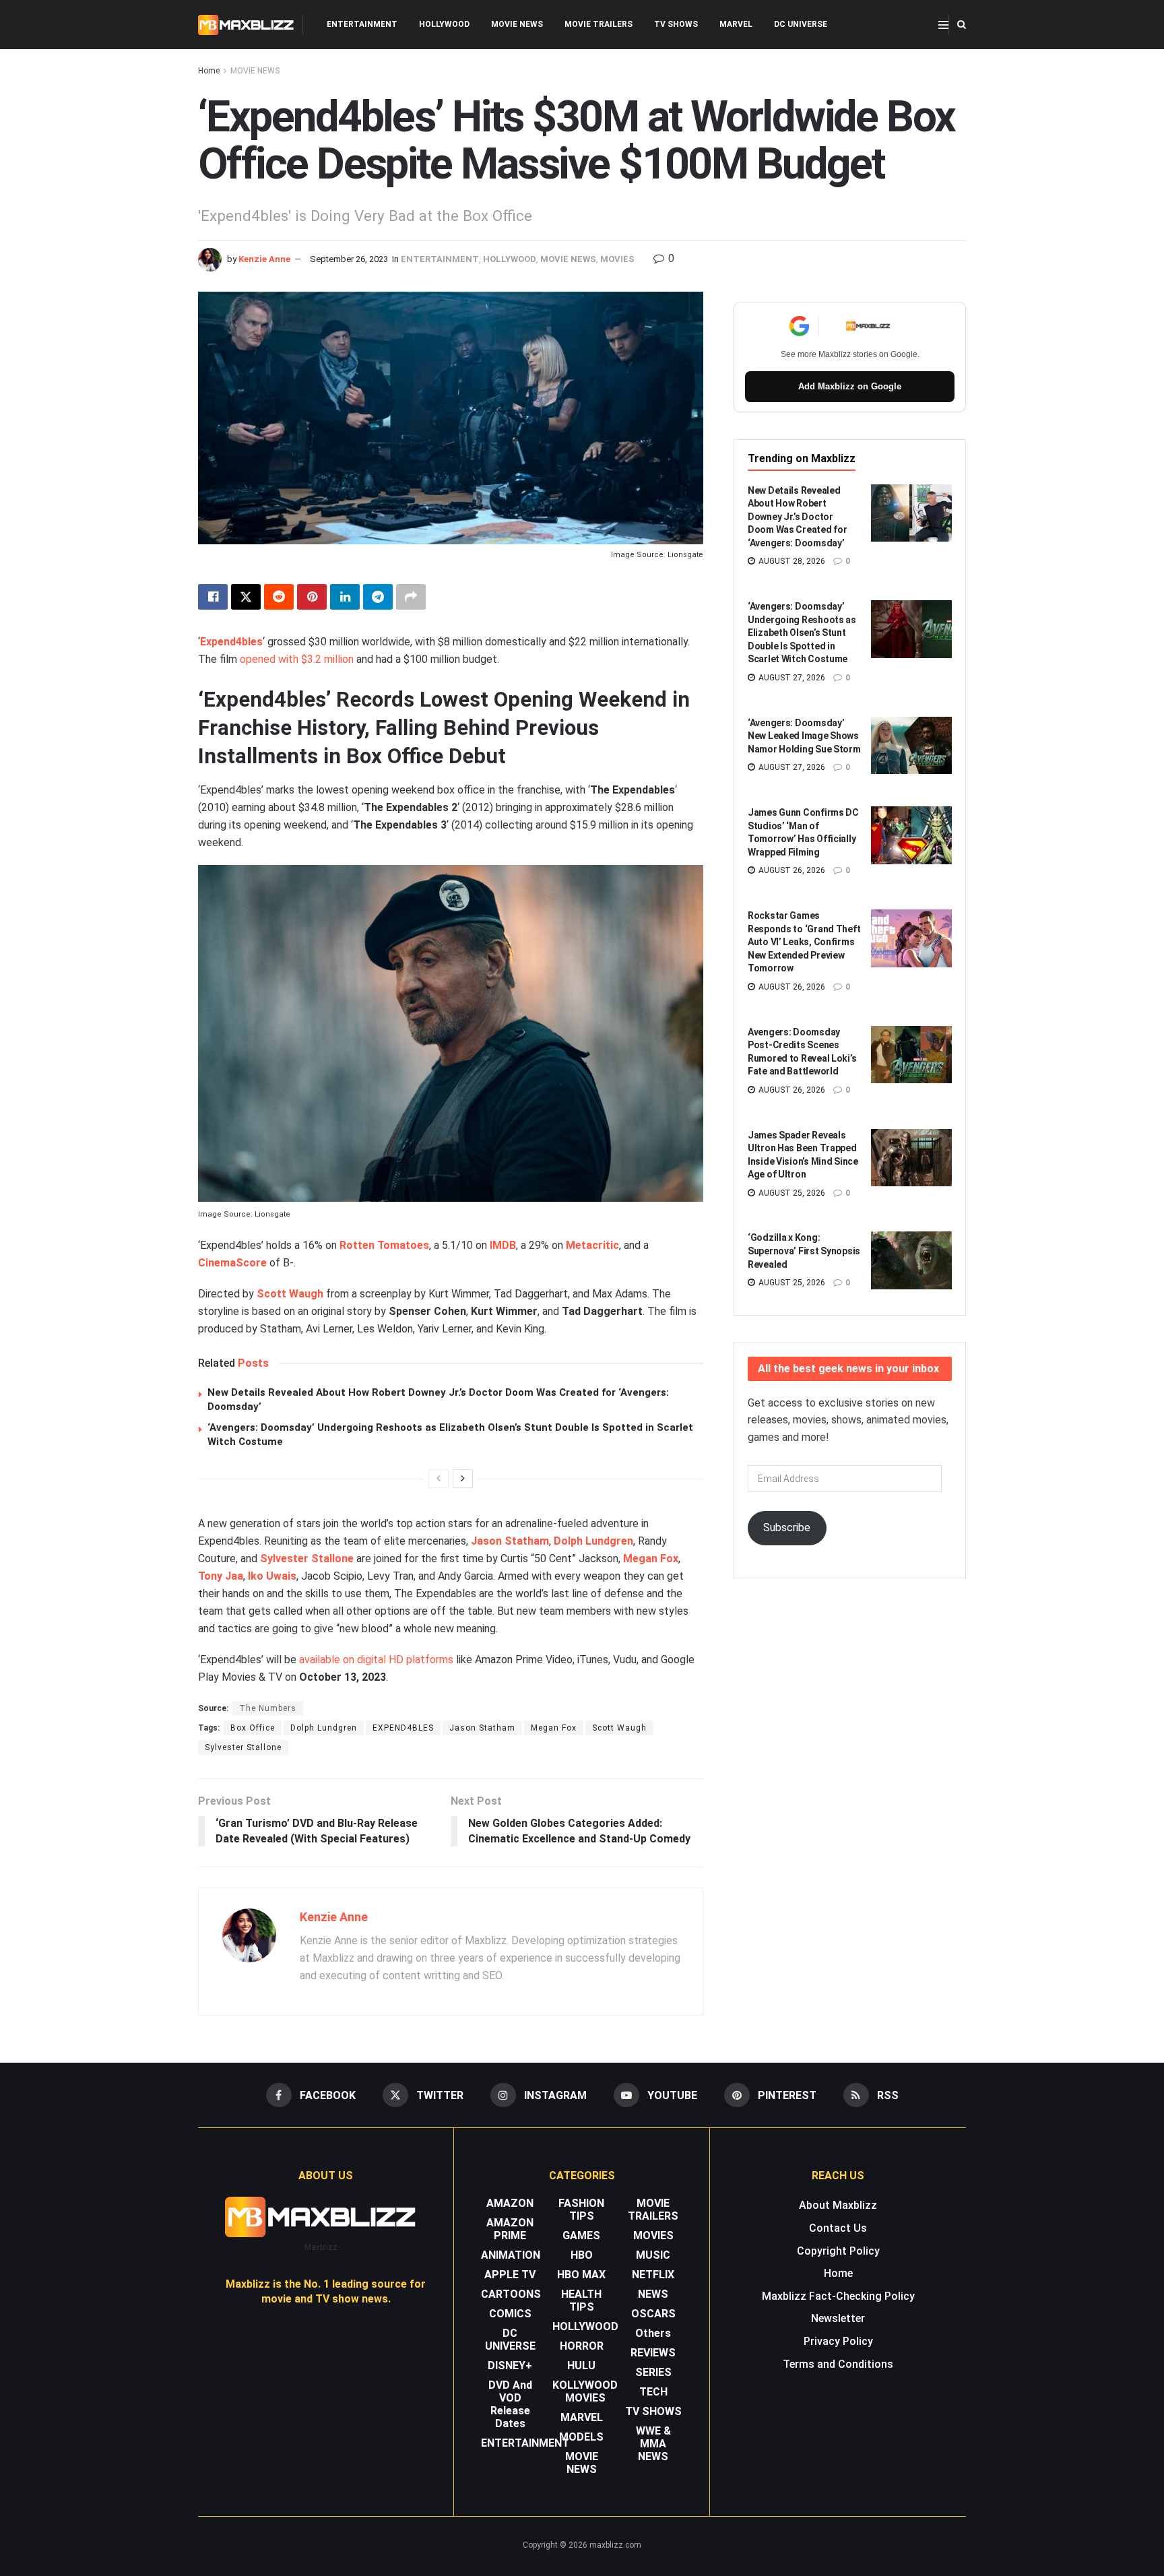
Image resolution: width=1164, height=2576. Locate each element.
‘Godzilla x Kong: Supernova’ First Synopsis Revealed (804, 1251)
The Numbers (268, 1708)
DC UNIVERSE (801, 24)
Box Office (253, 1728)
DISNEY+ (510, 2365)
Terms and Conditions (838, 2364)
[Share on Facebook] (213, 597)
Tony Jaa (221, 1576)
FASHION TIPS (581, 2210)
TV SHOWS (676, 24)
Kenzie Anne (264, 259)
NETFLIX (653, 2275)
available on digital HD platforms (376, 1660)
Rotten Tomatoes (384, 1245)
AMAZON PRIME (510, 2229)
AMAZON (510, 2203)
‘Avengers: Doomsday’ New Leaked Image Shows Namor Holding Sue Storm (804, 736)
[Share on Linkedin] (345, 597)
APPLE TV (510, 2275)
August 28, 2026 (791, 561)
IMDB (503, 1245)
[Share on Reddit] (279, 597)
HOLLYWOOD (444, 24)
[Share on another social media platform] (411, 597)
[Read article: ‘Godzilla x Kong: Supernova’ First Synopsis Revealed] (911, 1260)
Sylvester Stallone (307, 1558)
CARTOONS (511, 2294)
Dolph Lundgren (593, 1541)
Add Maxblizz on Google (850, 386)
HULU (581, 2365)
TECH (653, 2392)
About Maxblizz (838, 2205)
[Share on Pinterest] (312, 597)
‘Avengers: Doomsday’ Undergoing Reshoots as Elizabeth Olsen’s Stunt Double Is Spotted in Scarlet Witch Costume (802, 633)
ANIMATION (511, 2255)
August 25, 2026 (791, 1193)
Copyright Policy (838, 2251)
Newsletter (838, 2318)
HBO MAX (581, 2275)
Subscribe (787, 1527)
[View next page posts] (463, 1479)
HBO (582, 2255)
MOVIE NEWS (517, 24)
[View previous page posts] (439, 1479)
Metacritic (592, 1245)
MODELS (581, 2437)
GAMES (581, 2235)
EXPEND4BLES (403, 1728)
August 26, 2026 (791, 870)
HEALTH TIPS (581, 2300)
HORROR (582, 2346)
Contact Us (838, 2228)
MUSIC (653, 2255)
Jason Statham (482, 1728)
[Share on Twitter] (246, 597)
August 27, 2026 (791, 678)
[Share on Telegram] (378, 597)
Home (209, 71)
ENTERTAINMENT (362, 24)
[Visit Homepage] (246, 25)
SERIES (653, 2372)
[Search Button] (962, 25)
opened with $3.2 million (297, 659)
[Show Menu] (943, 25)
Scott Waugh (290, 1294)
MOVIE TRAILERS (599, 24)
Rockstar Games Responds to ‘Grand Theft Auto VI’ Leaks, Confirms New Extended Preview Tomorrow (804, 942)
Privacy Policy (838, 2341)
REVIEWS (653, 2353)
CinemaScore (232, 1263)
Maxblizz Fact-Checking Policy (838, 2296)
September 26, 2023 (349, 259)
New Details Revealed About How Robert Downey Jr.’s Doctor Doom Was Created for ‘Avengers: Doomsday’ (797, 517)
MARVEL (736, 24)
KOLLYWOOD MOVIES (585, 2391)
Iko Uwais (272, 1576)
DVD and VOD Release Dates (510, 2404)
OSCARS (653, 2314)
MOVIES (617, 259)
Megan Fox (651, 1558)
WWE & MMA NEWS (653, 2444)
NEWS (653, 2294)
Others (653, 2333)
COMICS (510, 2314)
